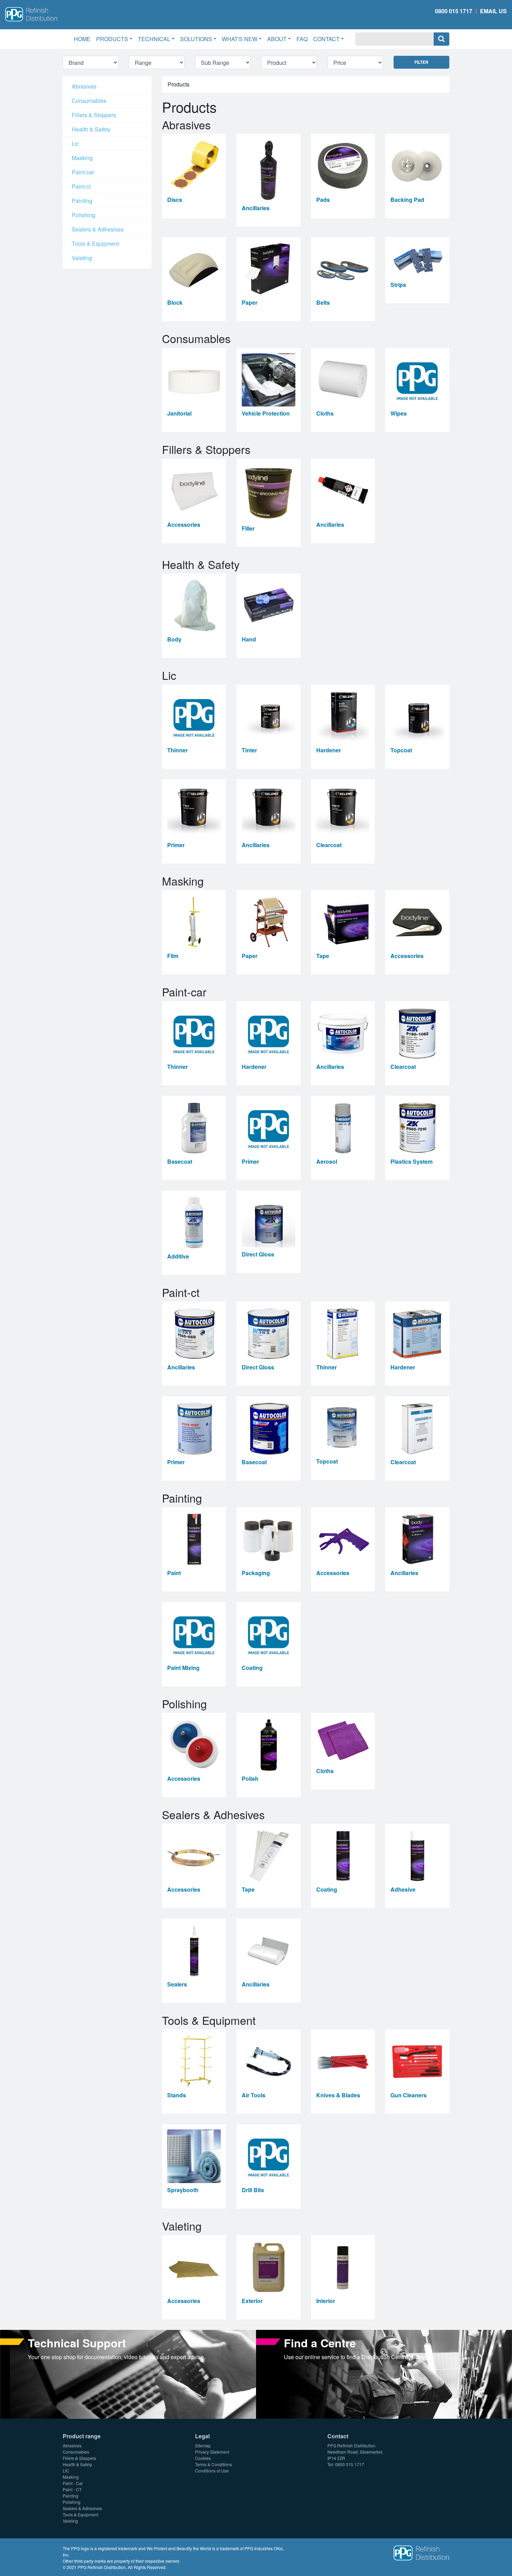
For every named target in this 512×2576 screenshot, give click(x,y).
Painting (82, 201)
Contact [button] (326, 39)
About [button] (277, 39)
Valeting (82, 258)
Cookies (203, 2458)
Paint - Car (73, 2483)
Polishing (83, 215)
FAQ (302, 39)
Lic (75, 143)
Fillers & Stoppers (94, 115)
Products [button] (112, 39)
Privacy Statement (212, 2452)
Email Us (493, 11)
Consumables (89, 101)
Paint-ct (81, 186)
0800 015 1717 (454, 11)
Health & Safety (91, 129)
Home (84, 39)
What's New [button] (240, 39)
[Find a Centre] (384, 2374)
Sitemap (203, 2445)
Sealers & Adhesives (98, 229)
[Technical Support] (128, 2374)
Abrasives (84, 86)
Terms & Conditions (214, 2464)
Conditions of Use (212, 2471)
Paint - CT (72, 2489)
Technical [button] (154, 39)
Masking (82, 158)
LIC (66, 2471)
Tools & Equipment (95, 244)
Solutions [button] (196, 39)
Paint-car (83, 172)
